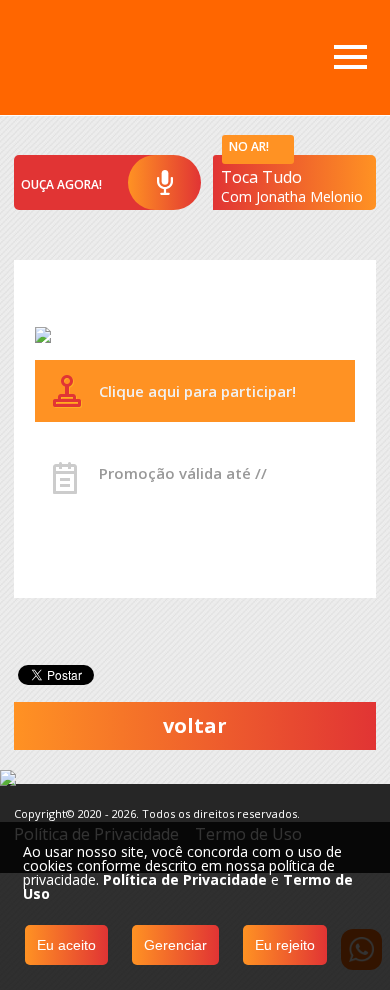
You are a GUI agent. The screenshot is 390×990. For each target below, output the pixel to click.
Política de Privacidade (185, 879)
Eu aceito (66, 945)
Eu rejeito (285, 945)
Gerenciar (175, 945)
